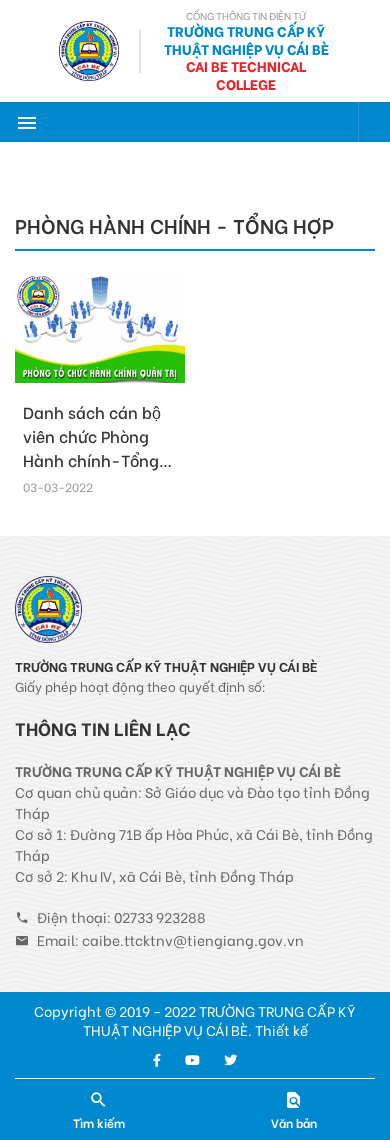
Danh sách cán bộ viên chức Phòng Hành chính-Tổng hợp (92, 447)
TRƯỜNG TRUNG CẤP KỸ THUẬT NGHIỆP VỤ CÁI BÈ (246, 39)
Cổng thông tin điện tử (246, 15)
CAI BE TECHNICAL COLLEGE (246, 74)
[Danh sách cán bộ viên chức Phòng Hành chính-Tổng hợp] (100, 330)
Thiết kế (281, 1029)
